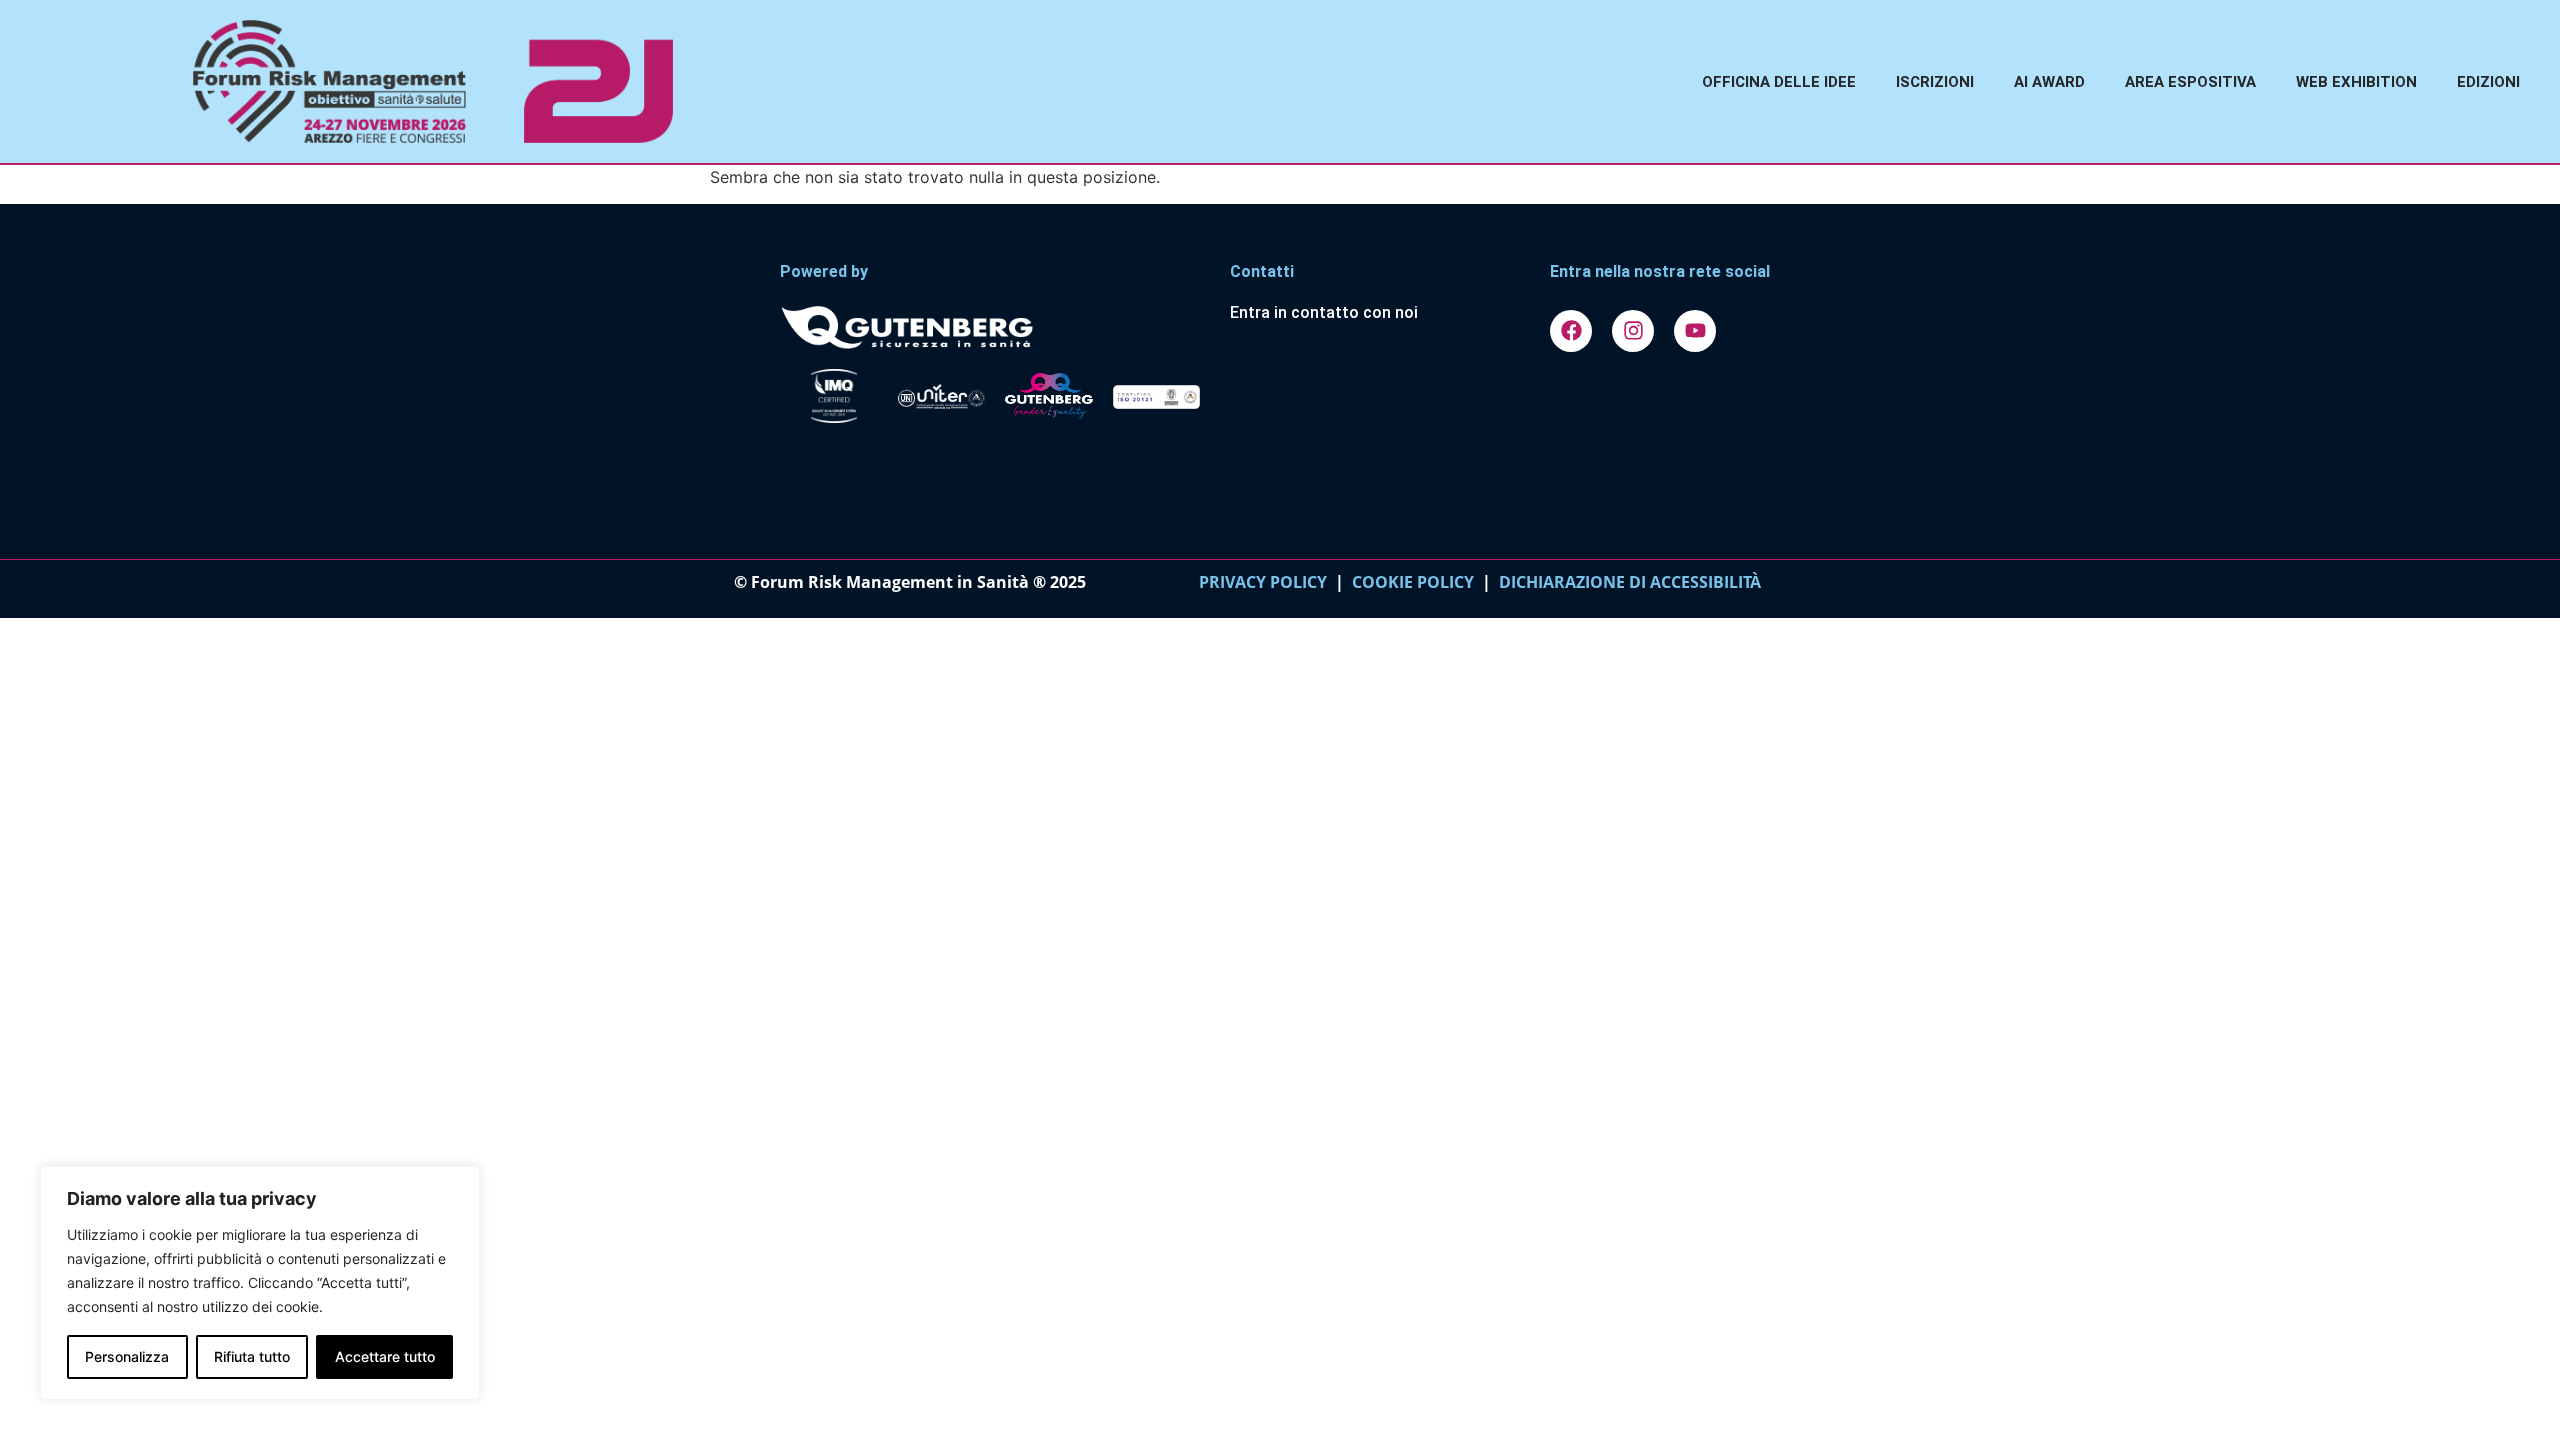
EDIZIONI (2488, 82)
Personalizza (127, 1356)
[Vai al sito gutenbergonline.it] (995, 326)
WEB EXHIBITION (2356, 82)
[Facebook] (1571, 331)
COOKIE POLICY (1413, 582)
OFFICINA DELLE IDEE (1779, 82)
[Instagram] (1633, 331)
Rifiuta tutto (252, 1356)
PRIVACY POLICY (1263, 582)
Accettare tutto (385, 1356)
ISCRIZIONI (1935, 82)
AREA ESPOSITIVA (2190, 82)
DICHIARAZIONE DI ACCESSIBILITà (1626, 582)
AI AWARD (2049, 82)
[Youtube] (1695, 331)
